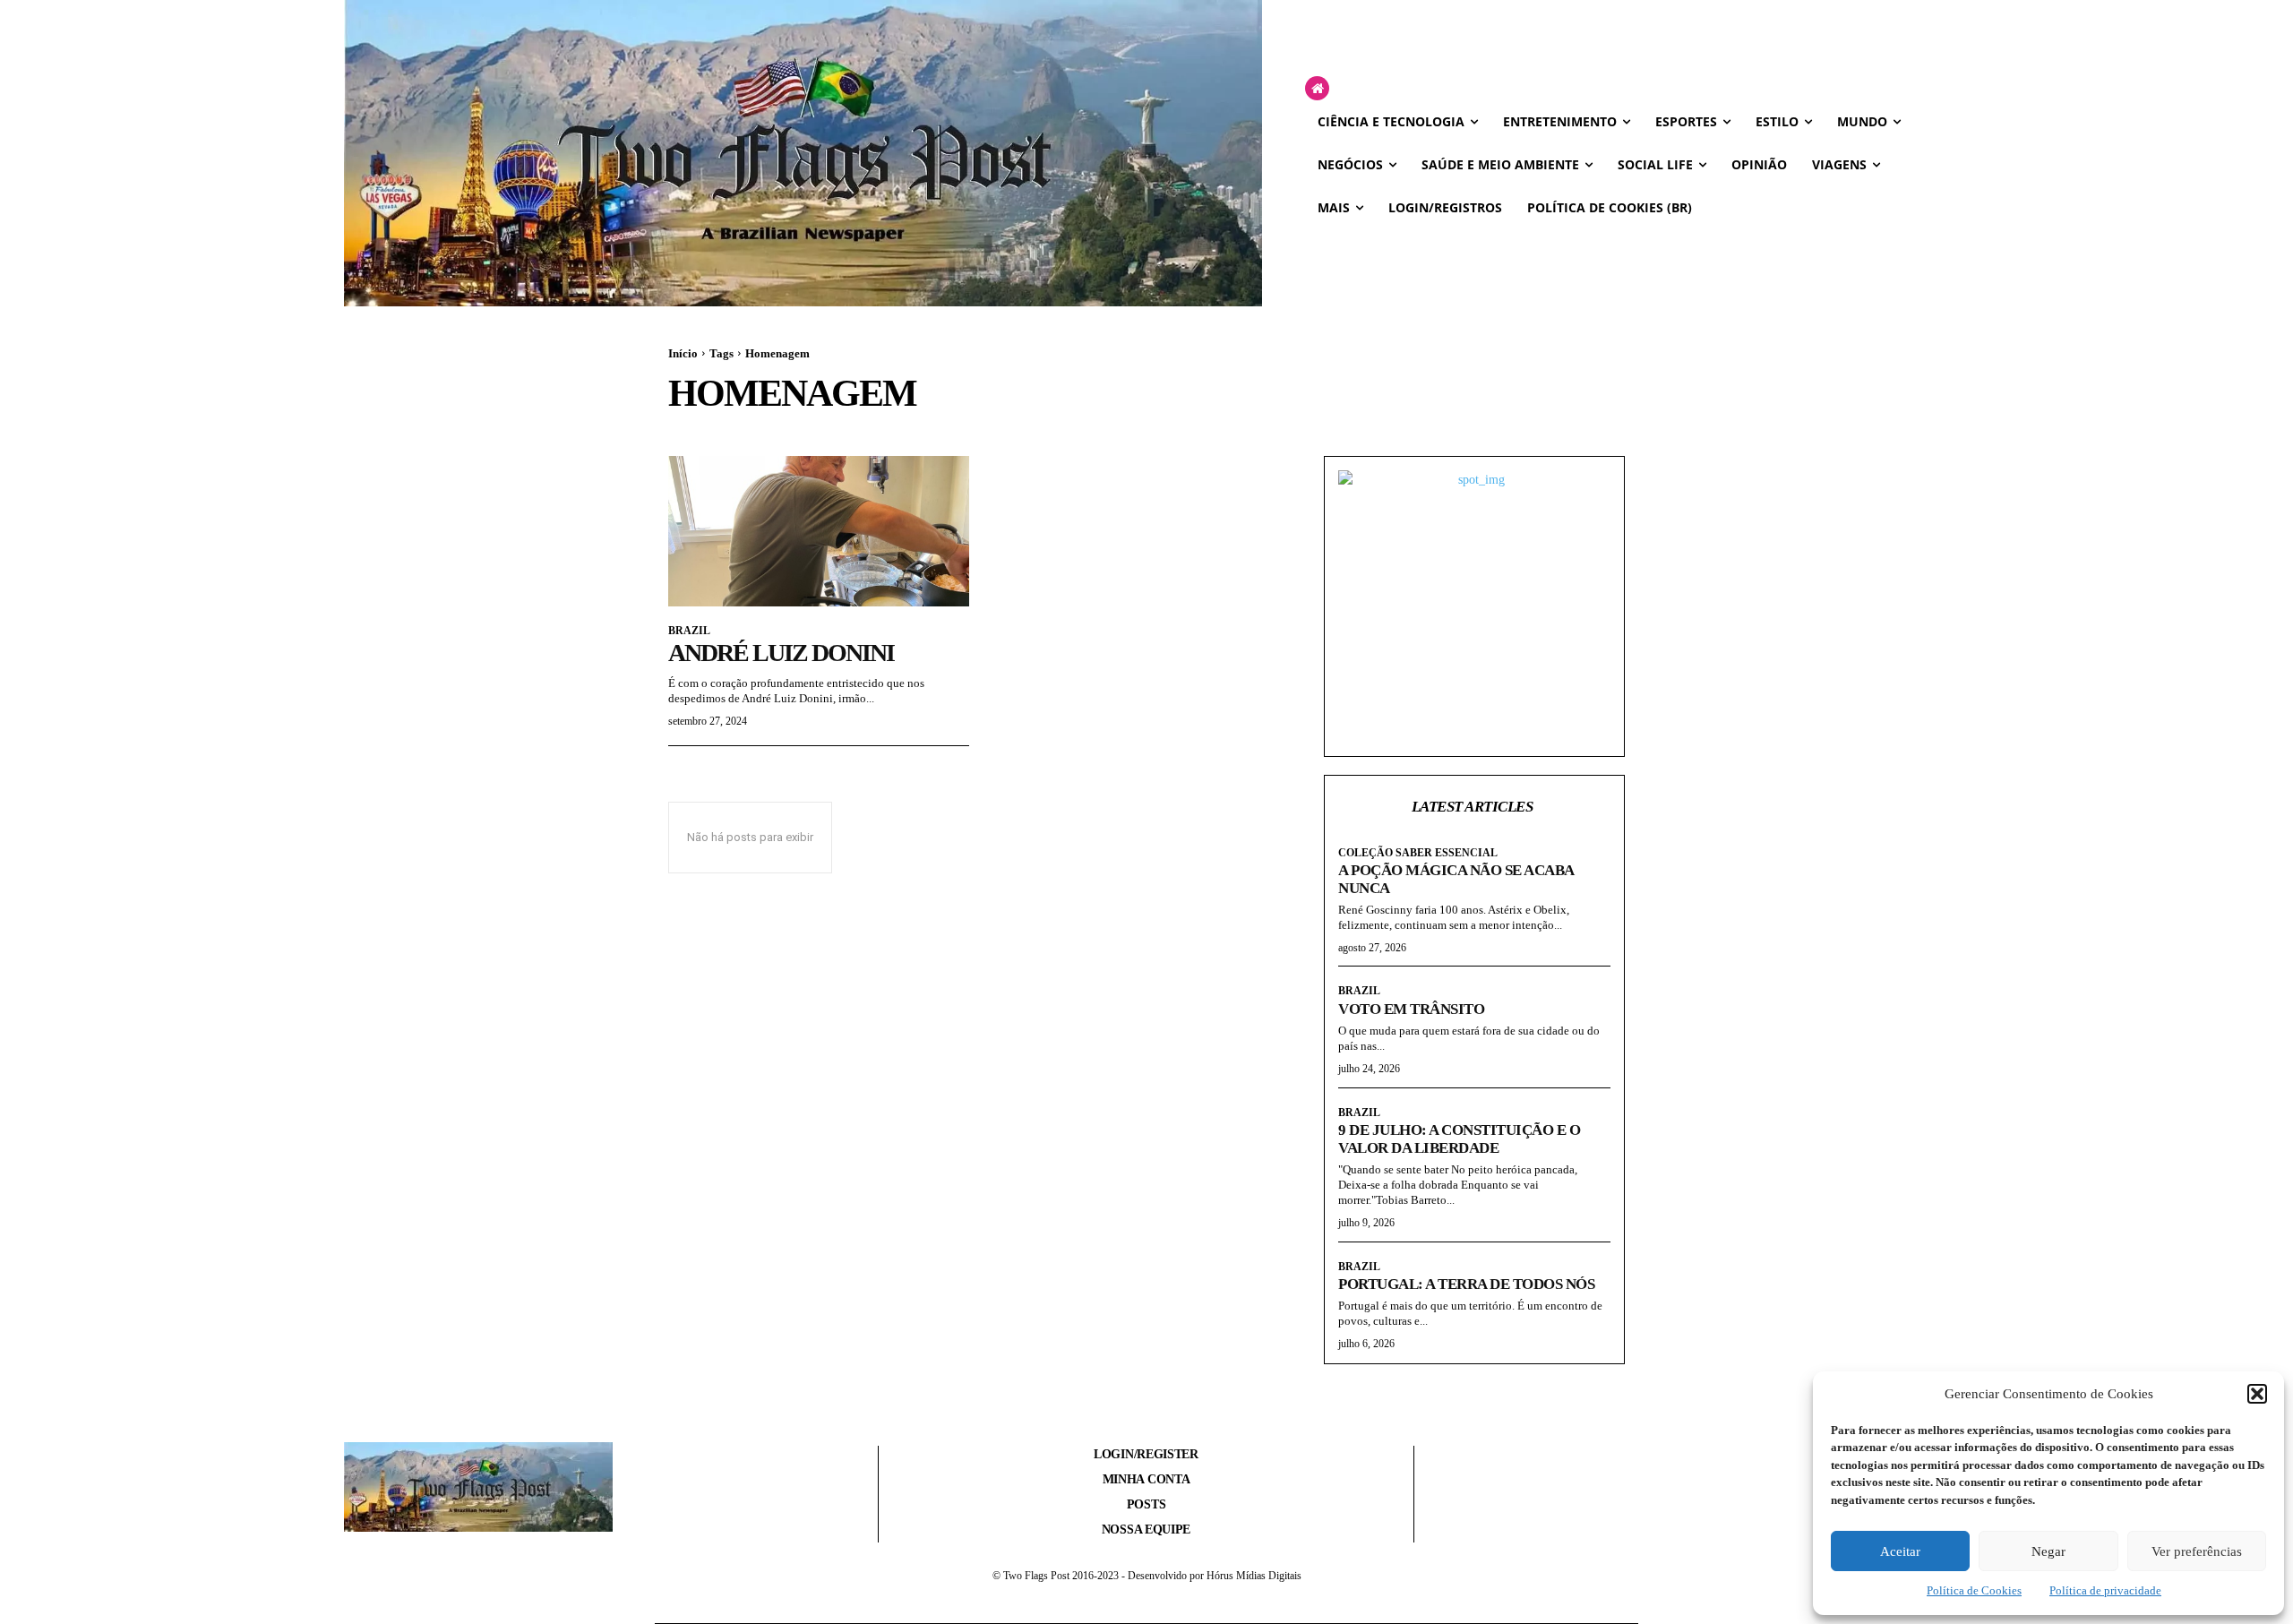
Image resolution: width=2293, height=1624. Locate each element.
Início (683, 353)
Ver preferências (2197, 1551)
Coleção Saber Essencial (1418, 853)
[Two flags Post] (803, 153)
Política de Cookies (1974, 1590)
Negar (2048, 1551)
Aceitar (1900, 1551)
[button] (2257, 1394)
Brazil (689, 631)
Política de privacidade (2105, 1590)
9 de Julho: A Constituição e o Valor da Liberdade (1459, 1139)
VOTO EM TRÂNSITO (1411, 1009)
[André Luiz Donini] (819, 531)
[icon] (1317, 89)
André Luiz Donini (781, 653)
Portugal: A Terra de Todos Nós (1466, 1284)
